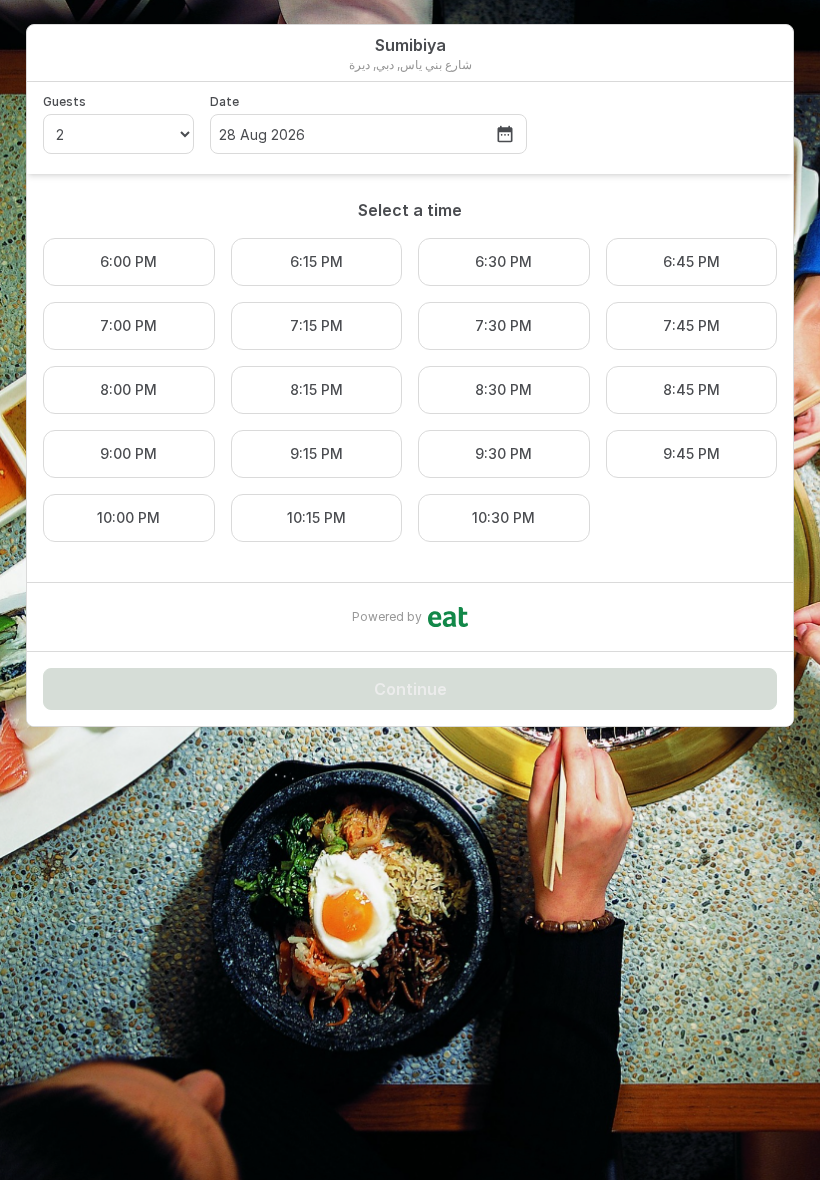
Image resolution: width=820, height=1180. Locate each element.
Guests (64, 101)
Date (224, 101)
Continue (410, 689)
